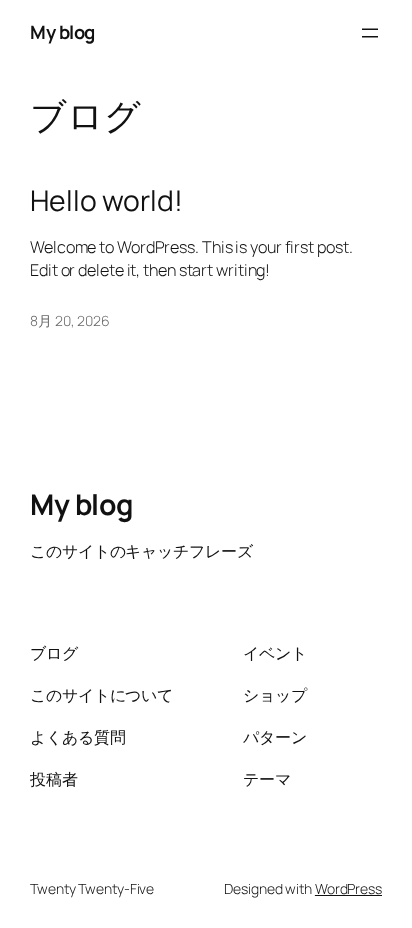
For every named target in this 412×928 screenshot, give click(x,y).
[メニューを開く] (370, 33)
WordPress (348, 888)
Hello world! (106, 201)
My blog (62, 32)
